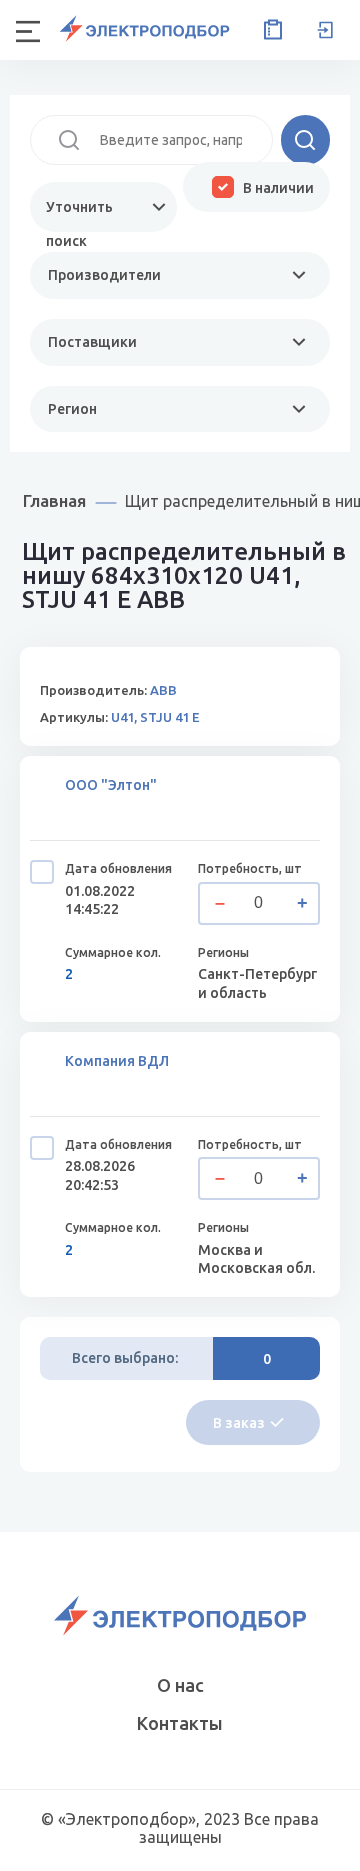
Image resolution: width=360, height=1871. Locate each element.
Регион (72, 409)
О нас (180, 1685)
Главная (54, 500)
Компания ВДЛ (117, 1061)
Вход (325, 30)
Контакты (180, 1723)
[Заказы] (269, 30)
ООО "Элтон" (111, 785)
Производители (104, 275)
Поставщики (92, 342)
